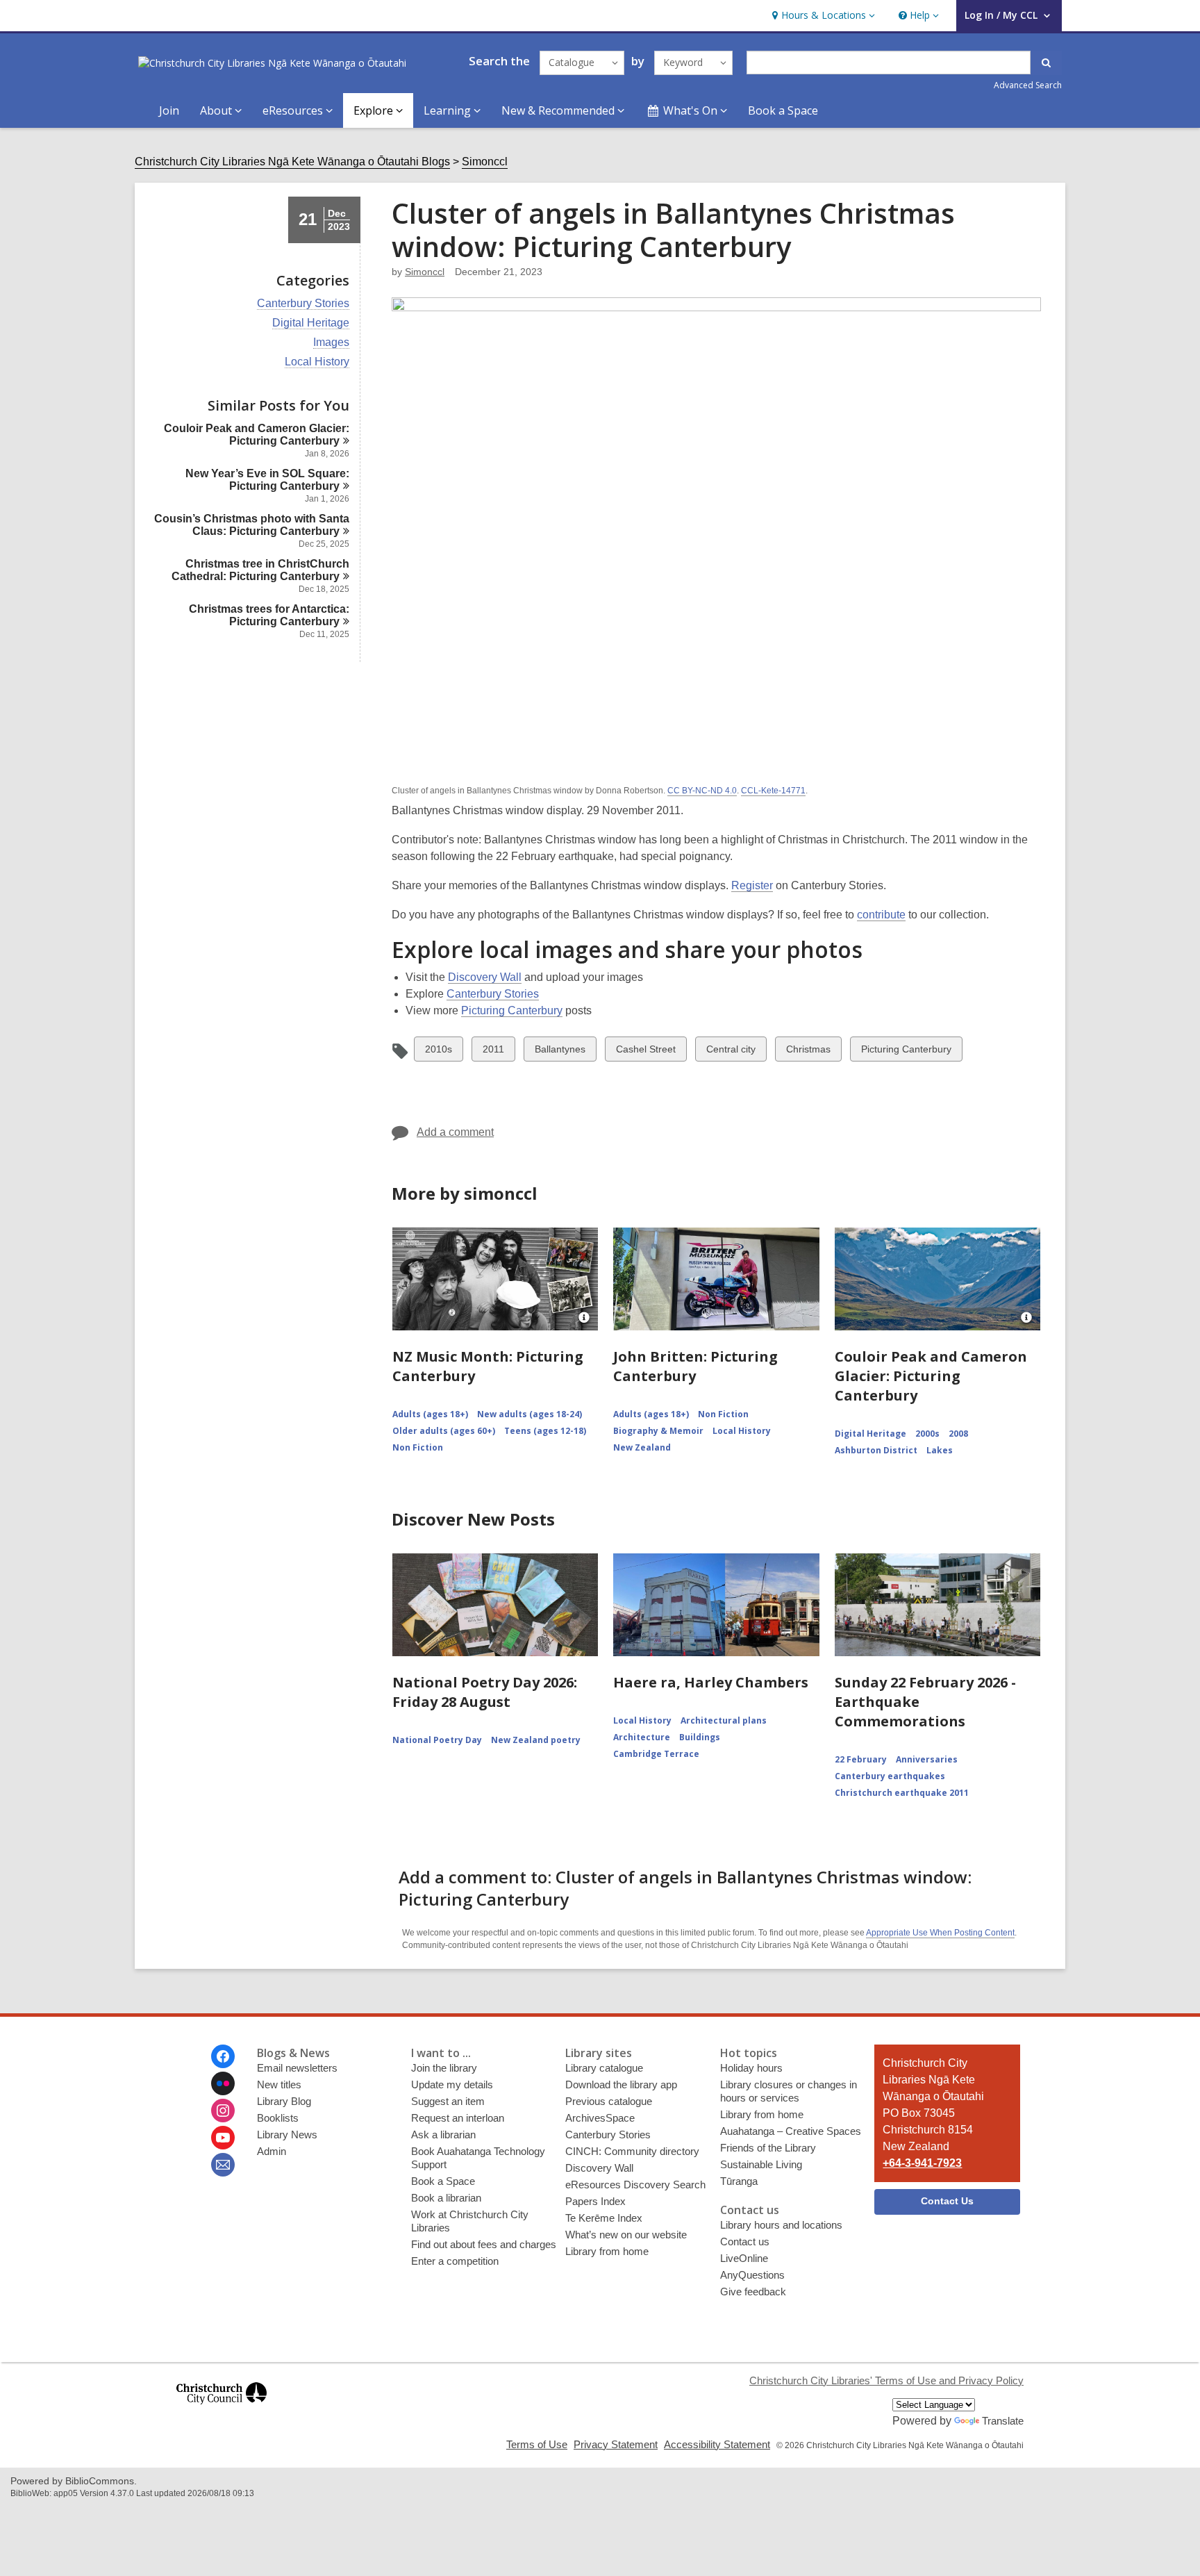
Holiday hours (751, 2068)
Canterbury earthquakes (890, 1776)
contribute (881, 915)
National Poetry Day (437, 1740)
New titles (279, 2084)
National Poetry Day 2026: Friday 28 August (485, 1692)
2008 (958, 1434)
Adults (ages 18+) (430, 1414)
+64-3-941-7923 (922, 2163)
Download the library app (621, 2084)
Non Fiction (418, 1447)
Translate (1003, 2421)
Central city (731, 1052)
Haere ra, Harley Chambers (711, 1682)
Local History (317, 362)
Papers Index (595, 2201)
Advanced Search (1028, 85)
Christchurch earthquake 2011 (902, 1793)
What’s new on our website (626, 2235)
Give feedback (753, 2292)
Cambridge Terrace (656, 1754)
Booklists (278, 2118)
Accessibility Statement (717, 2444)
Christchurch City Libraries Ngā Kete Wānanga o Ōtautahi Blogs (292, 162)
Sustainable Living (761, 2164)
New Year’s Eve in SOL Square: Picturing (267, 480)
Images (331, 342)
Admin (272, 2151)
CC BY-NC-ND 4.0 (702, 791)
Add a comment (455, 1132)
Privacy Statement (616, 2444)
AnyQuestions (752, 2275)
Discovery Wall (485, 977)
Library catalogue (604, 2068)
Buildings (700, 1737)
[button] (822, 16)
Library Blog (284, 2101)
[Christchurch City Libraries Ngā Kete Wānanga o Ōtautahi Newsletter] (223, 2165)
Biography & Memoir (658, 1431)
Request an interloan (458, 2118)
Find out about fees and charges (484, 2244)
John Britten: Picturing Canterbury (695, 1366)
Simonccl (485, 162)
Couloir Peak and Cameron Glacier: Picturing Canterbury (931, 1376)
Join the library (444, 2068)
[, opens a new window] (222, 2410)
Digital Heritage (311, 323)
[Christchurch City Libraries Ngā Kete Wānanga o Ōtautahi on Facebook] (223, 2056)
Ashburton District (876, 1450)
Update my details (452, 2084)
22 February (861, 1759)
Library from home (607, 2251)
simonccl (425, 272)
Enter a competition (455, 2261)
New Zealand (642, 1447)
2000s (927, 1434)
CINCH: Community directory (632, 2151)
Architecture (642, 1737)
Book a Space (783, 110)
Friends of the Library (768, 2148)
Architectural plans (724, 1720)
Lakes (940, 1450)
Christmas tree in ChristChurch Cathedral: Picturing (260, 570)
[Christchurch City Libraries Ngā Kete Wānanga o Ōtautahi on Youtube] (223, 2138)
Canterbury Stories (303, 304)
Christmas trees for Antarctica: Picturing (269, 615)
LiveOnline (744, 2258)
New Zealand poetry (536, 1740)
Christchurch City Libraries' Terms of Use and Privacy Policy (886, 2380)
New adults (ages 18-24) (530, 1414)
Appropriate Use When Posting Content (940, 1933)
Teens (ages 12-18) (545, 1431)
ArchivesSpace (600, 2118)
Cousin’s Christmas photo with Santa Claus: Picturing (252, 525)
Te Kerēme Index (604, 2218)
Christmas (808, 1052)
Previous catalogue (609, 2101)
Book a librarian (446, 2198)
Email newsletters (297, 2068)
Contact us (745, 2241)
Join (169, 110)
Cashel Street (645, 1052)
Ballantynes (560, 1052)
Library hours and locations (781, 2225)
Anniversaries (927, 1759)
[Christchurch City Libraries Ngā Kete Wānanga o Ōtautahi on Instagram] (223, 2111)
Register (752, 885)
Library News (287, 2135)
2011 (494, 1052)
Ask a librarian (443, 2135)
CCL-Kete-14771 (773, 791)
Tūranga (739, 2181)
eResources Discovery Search (635, 2185)
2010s (438, 1052)
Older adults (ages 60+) (444, 1431)
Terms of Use (537, 2444)
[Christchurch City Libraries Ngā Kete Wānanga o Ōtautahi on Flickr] (223, 2083)
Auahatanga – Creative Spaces (791, 2131)
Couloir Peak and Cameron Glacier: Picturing (257, 435)
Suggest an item (448, 2101)
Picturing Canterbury (512, 1010)
